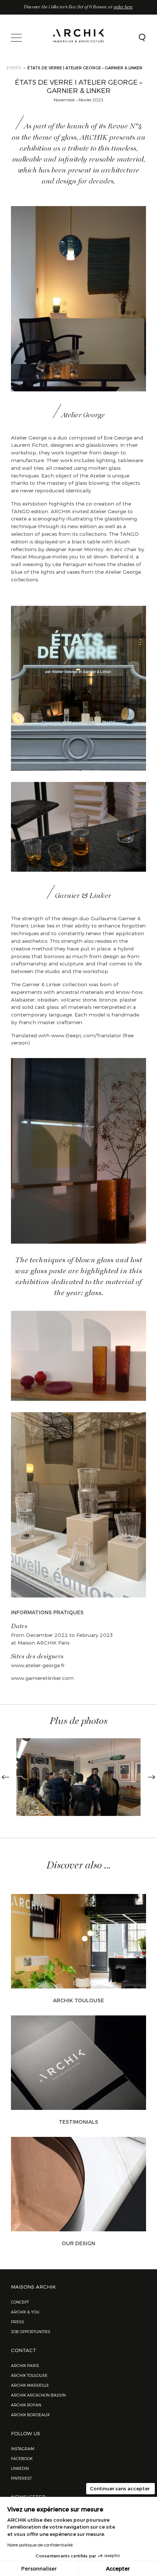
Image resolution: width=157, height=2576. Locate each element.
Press (18, 2322)
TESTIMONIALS (78, 2122)
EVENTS (14, 68)
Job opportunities (31, 2331)
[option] (78, 1777)
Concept (20, 2302)
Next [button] (152, 1777)
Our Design (78, 2243)
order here (123, 7)
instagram (23, 2449)
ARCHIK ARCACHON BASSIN (38, 2395)
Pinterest (21, 2478)
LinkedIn (20, 2468)
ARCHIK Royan (26, 2405)
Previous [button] (5, 1777)
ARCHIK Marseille (30, 2385)
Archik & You (25, 2312)
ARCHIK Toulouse (78, 2000)
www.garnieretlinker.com (42, 1678)
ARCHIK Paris (25, 2365)
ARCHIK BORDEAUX (30, 2415)
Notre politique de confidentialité (40, 2545)
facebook (22, 2458)
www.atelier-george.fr (38, 1665)
